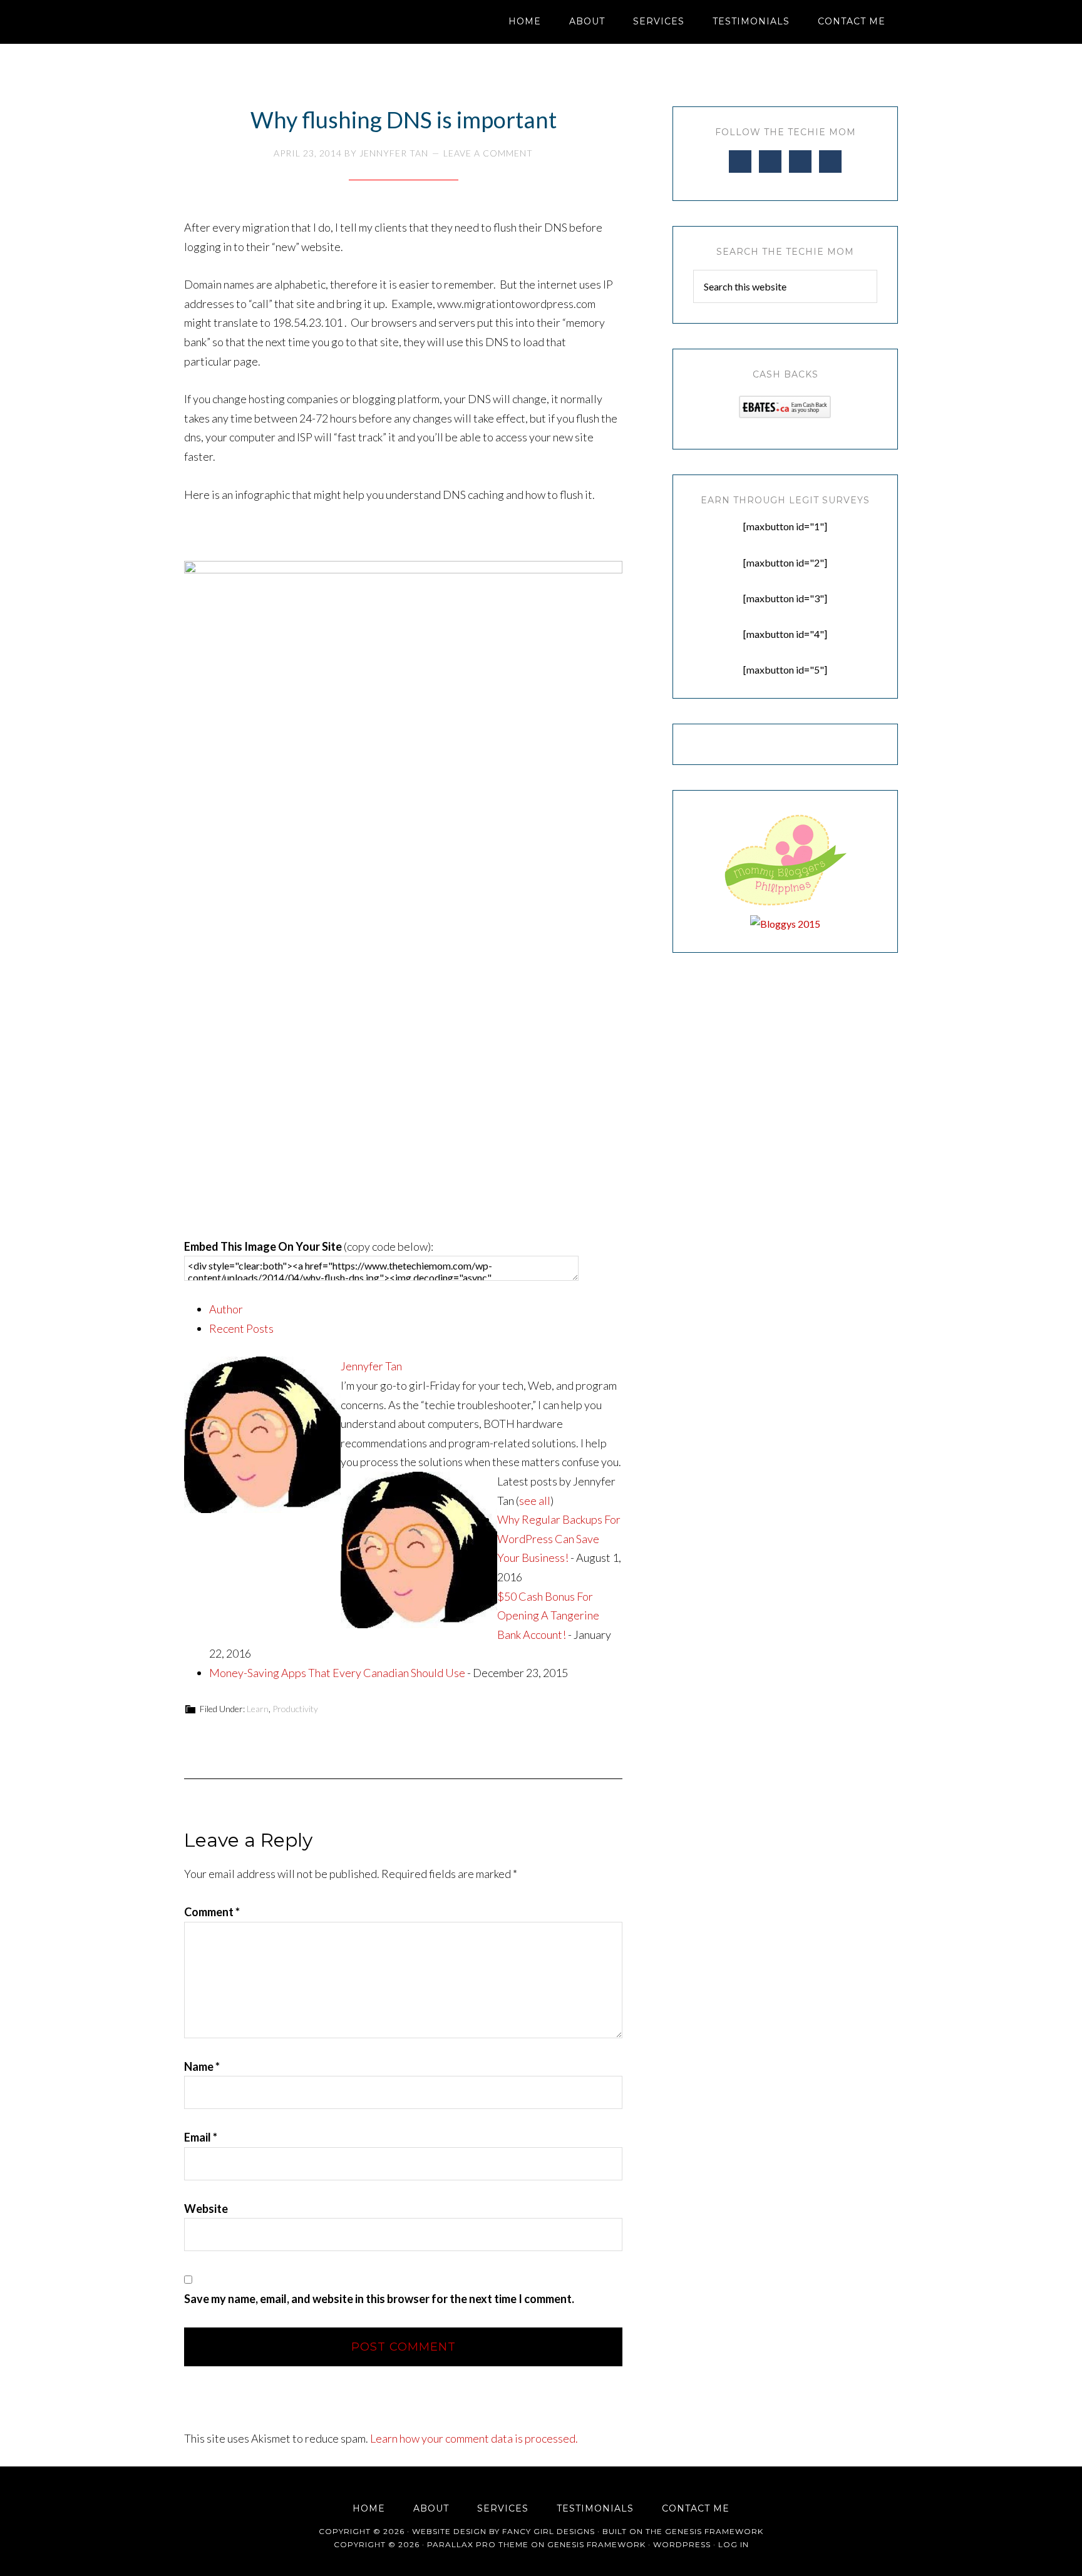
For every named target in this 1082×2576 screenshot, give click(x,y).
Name (202, 2066)
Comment (212, 1912)
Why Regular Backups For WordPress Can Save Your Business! (559, 1538)
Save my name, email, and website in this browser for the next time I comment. (379, 2299)
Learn (258, 1709)
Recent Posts (241, 1328)
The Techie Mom (297, 22)
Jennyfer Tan (371, 1366)
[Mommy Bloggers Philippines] (785, 906)
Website (206, 2209)
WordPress (682, 2544)
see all (535, 1501)
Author (226, 1309)
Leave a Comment (488, 153)
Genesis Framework (714, 2531)
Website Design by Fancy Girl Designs (503, 2531)
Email (201, 2137)
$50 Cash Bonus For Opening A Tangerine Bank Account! (548, 1615)
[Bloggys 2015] (785, 924)
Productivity (295, 1709)
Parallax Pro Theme (478, 2544)
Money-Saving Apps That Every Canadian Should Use (337, 1673)
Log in (734, 2544)
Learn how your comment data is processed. (474, 2438)
